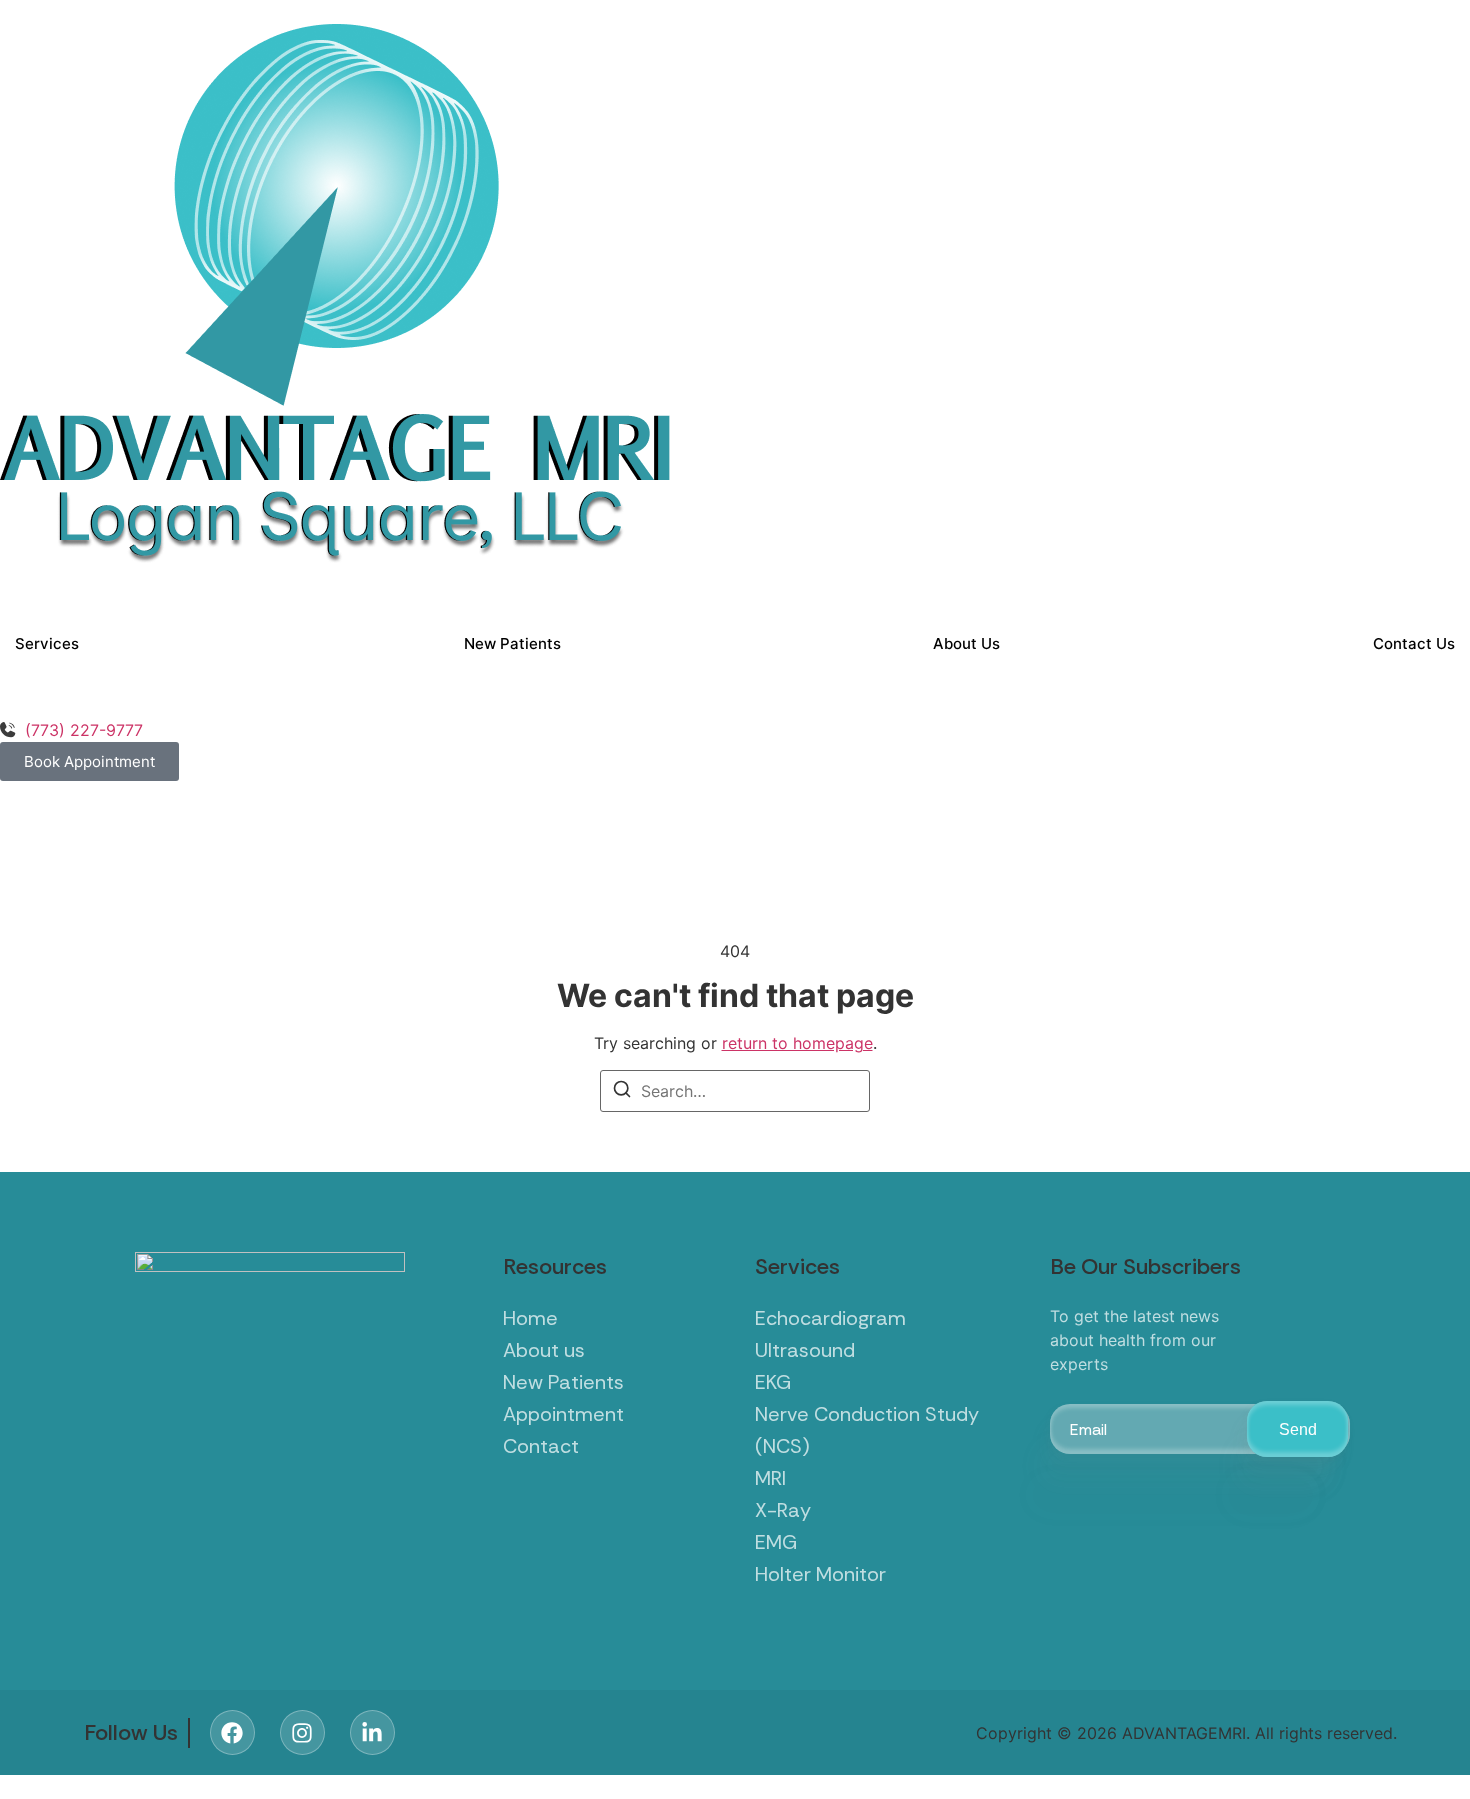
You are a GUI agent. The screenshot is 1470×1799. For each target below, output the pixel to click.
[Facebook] (232, 1732)
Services (47, 643)
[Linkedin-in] (372, 1732)
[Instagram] (302, 1732)
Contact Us (1414, 643)
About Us (966, 643)
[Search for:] (735, 1091)
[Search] (622, 1092)
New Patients (512, 643)
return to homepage (797, 1043)
